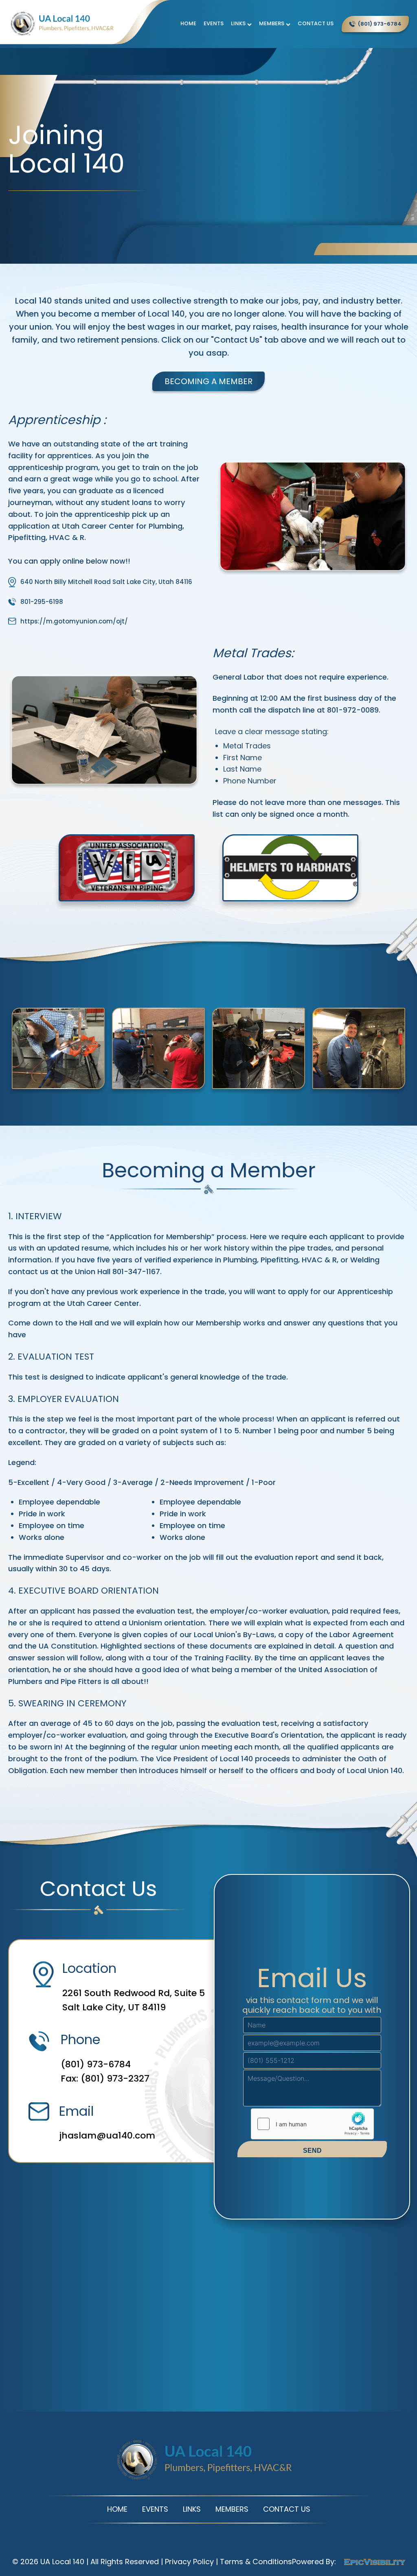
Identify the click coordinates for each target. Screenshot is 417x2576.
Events (214, 23)
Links (238, 23)
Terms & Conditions (256, 2562)
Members (272, 23)
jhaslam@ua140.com (107, 2135)
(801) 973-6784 (96, 2064)
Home (188, 23)
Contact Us (316, 23)
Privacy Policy (189, 2562)
